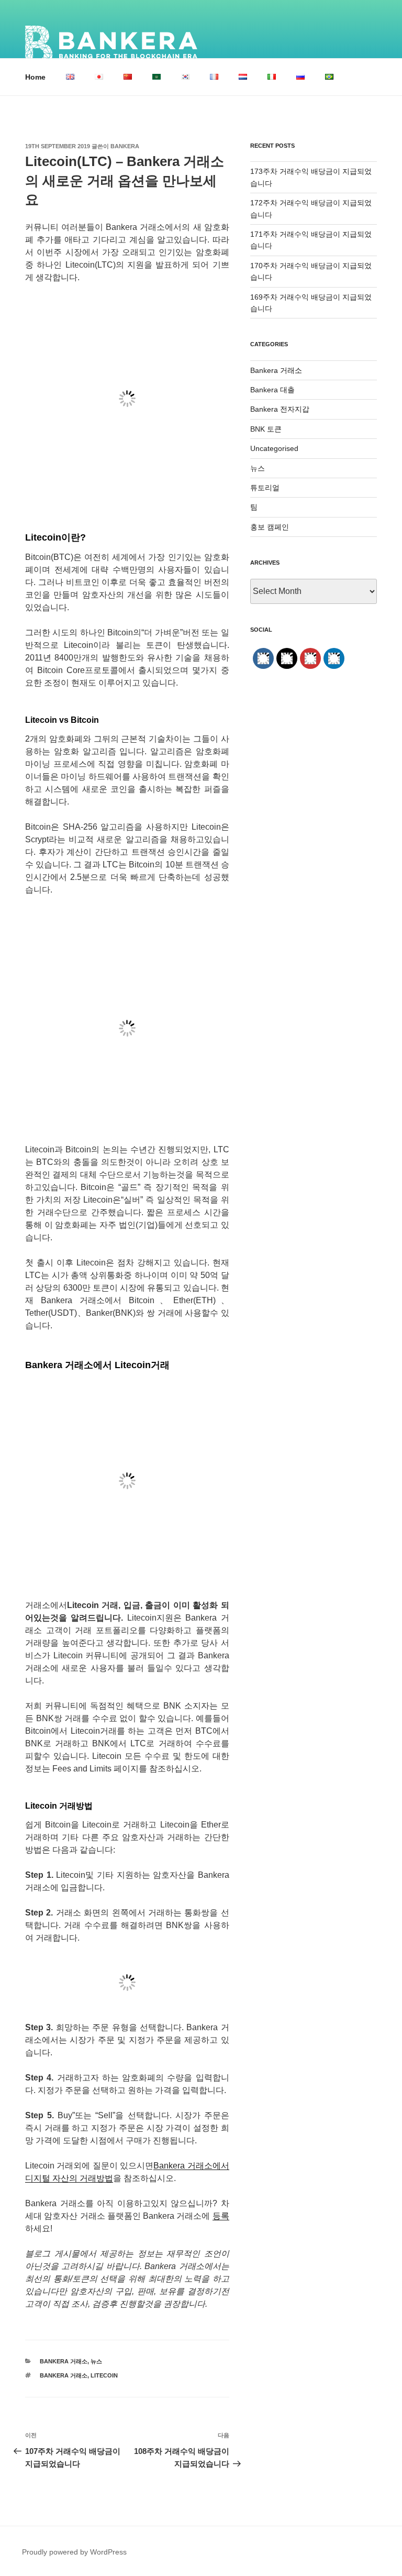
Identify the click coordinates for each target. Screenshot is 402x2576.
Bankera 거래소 (64, 2361)
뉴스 (96, 2361)
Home (35, 77)
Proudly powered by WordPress (74, 2552)
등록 (221, 2216)
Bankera (125, 146)
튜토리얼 (265, 488)
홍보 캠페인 (270, 527)
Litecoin (104, 2375)
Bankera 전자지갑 (280, 409)
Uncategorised (274, 448)
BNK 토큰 (266, 429)
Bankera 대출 (272, 390)
